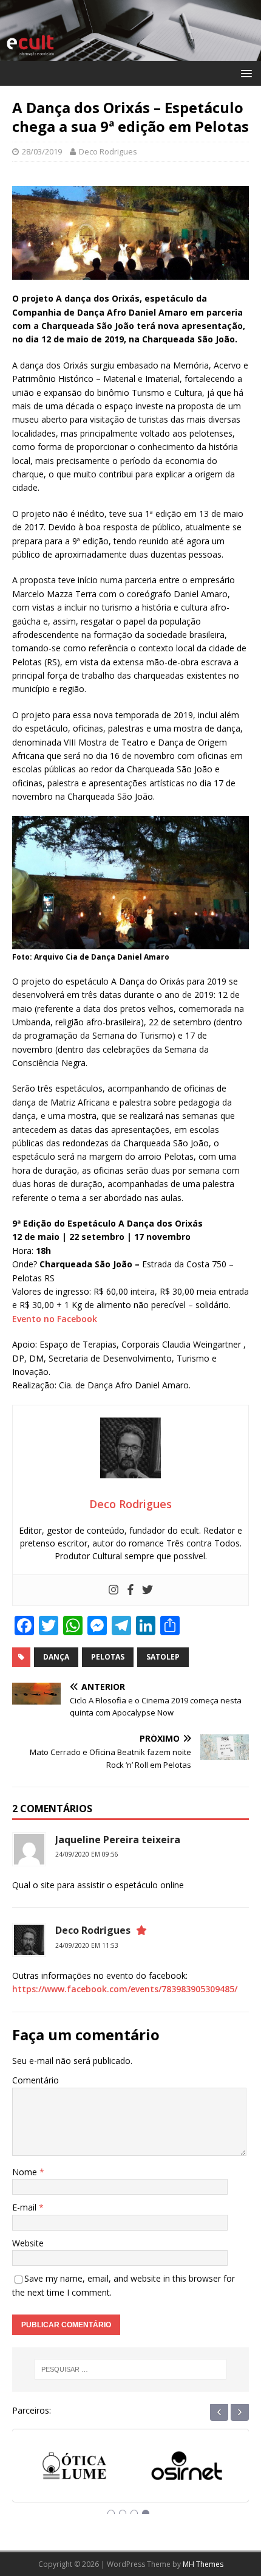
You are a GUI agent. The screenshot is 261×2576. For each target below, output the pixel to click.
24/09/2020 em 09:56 (87, 1854)
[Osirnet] (187, 2470)
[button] (244, 73)
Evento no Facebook (55, 1319)
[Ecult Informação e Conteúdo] (130, 53)
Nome (26, 2172)
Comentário (36, 2080)
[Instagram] (114, 1590)
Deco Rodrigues (108, 151)
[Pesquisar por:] (131, 2369)
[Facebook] (130, 1590)
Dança (56, 1657)
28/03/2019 (42, 151)
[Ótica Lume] (74, 2470)
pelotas (108, 1657)
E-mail (25, 2207)
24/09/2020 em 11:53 (87, 1945)
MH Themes (203, 2564)
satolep (163, 1657)
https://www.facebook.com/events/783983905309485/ (125, 1989)
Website (28, 2243)
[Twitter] (147, 1590)
